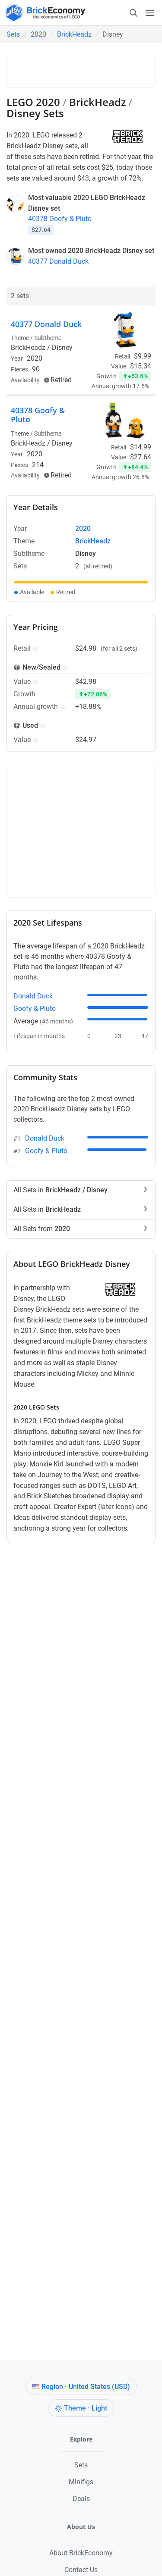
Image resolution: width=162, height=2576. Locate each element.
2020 (38, 34)
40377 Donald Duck (58, 261)
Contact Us (81, 2570)
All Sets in (60, 1190)
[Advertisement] (87, 69)
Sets (13, 34)
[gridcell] (81, 582)
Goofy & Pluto (35, 1009)
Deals (81, 2499)
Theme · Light (86, 2408)
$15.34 (141, 366)
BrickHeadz (74, 34)
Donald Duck (33, 996)
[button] (34, 648)
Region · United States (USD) (86, 2387)
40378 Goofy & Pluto (60, 219)
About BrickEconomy (81, 2553)
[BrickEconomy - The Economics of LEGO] (43, 13)
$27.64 (141, 457)
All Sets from (42, 1229)
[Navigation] (142, 12)
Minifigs (81, 2482)
